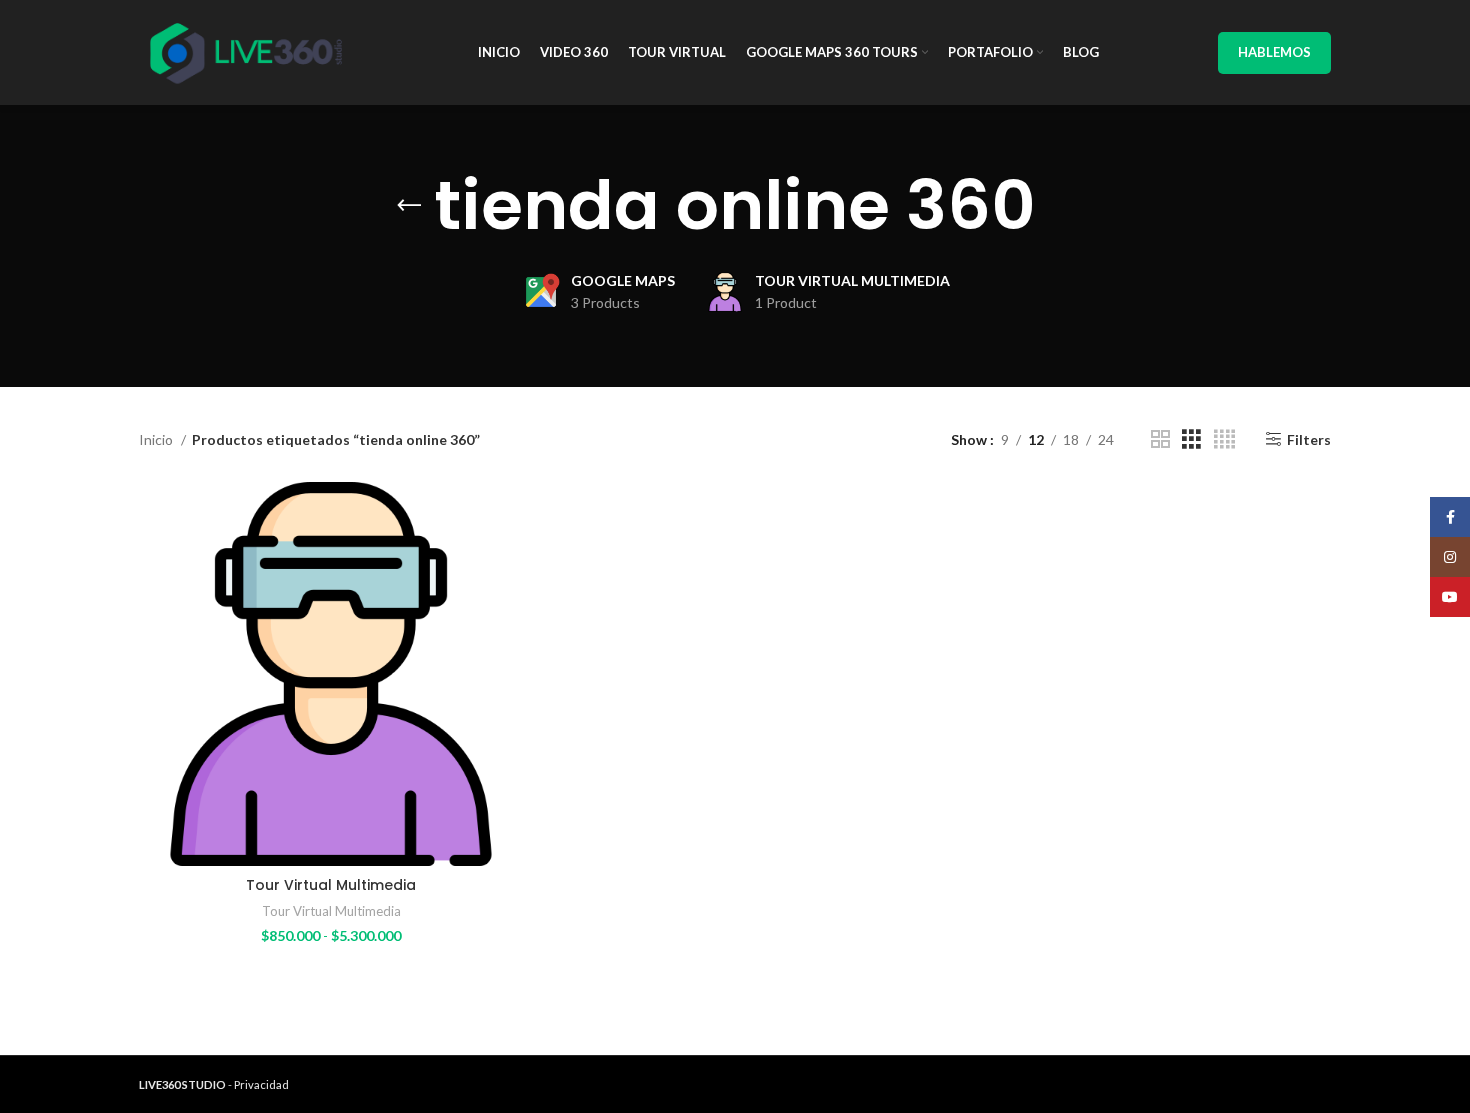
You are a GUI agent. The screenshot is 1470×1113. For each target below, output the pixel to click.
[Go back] (409, 206)
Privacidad (261, 1084)
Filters (1309, 439)
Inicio (157, 439)
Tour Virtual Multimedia (331, 885)
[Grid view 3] (1191, 439)
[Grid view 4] (1224, 439)
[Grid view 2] (1160, 439)
